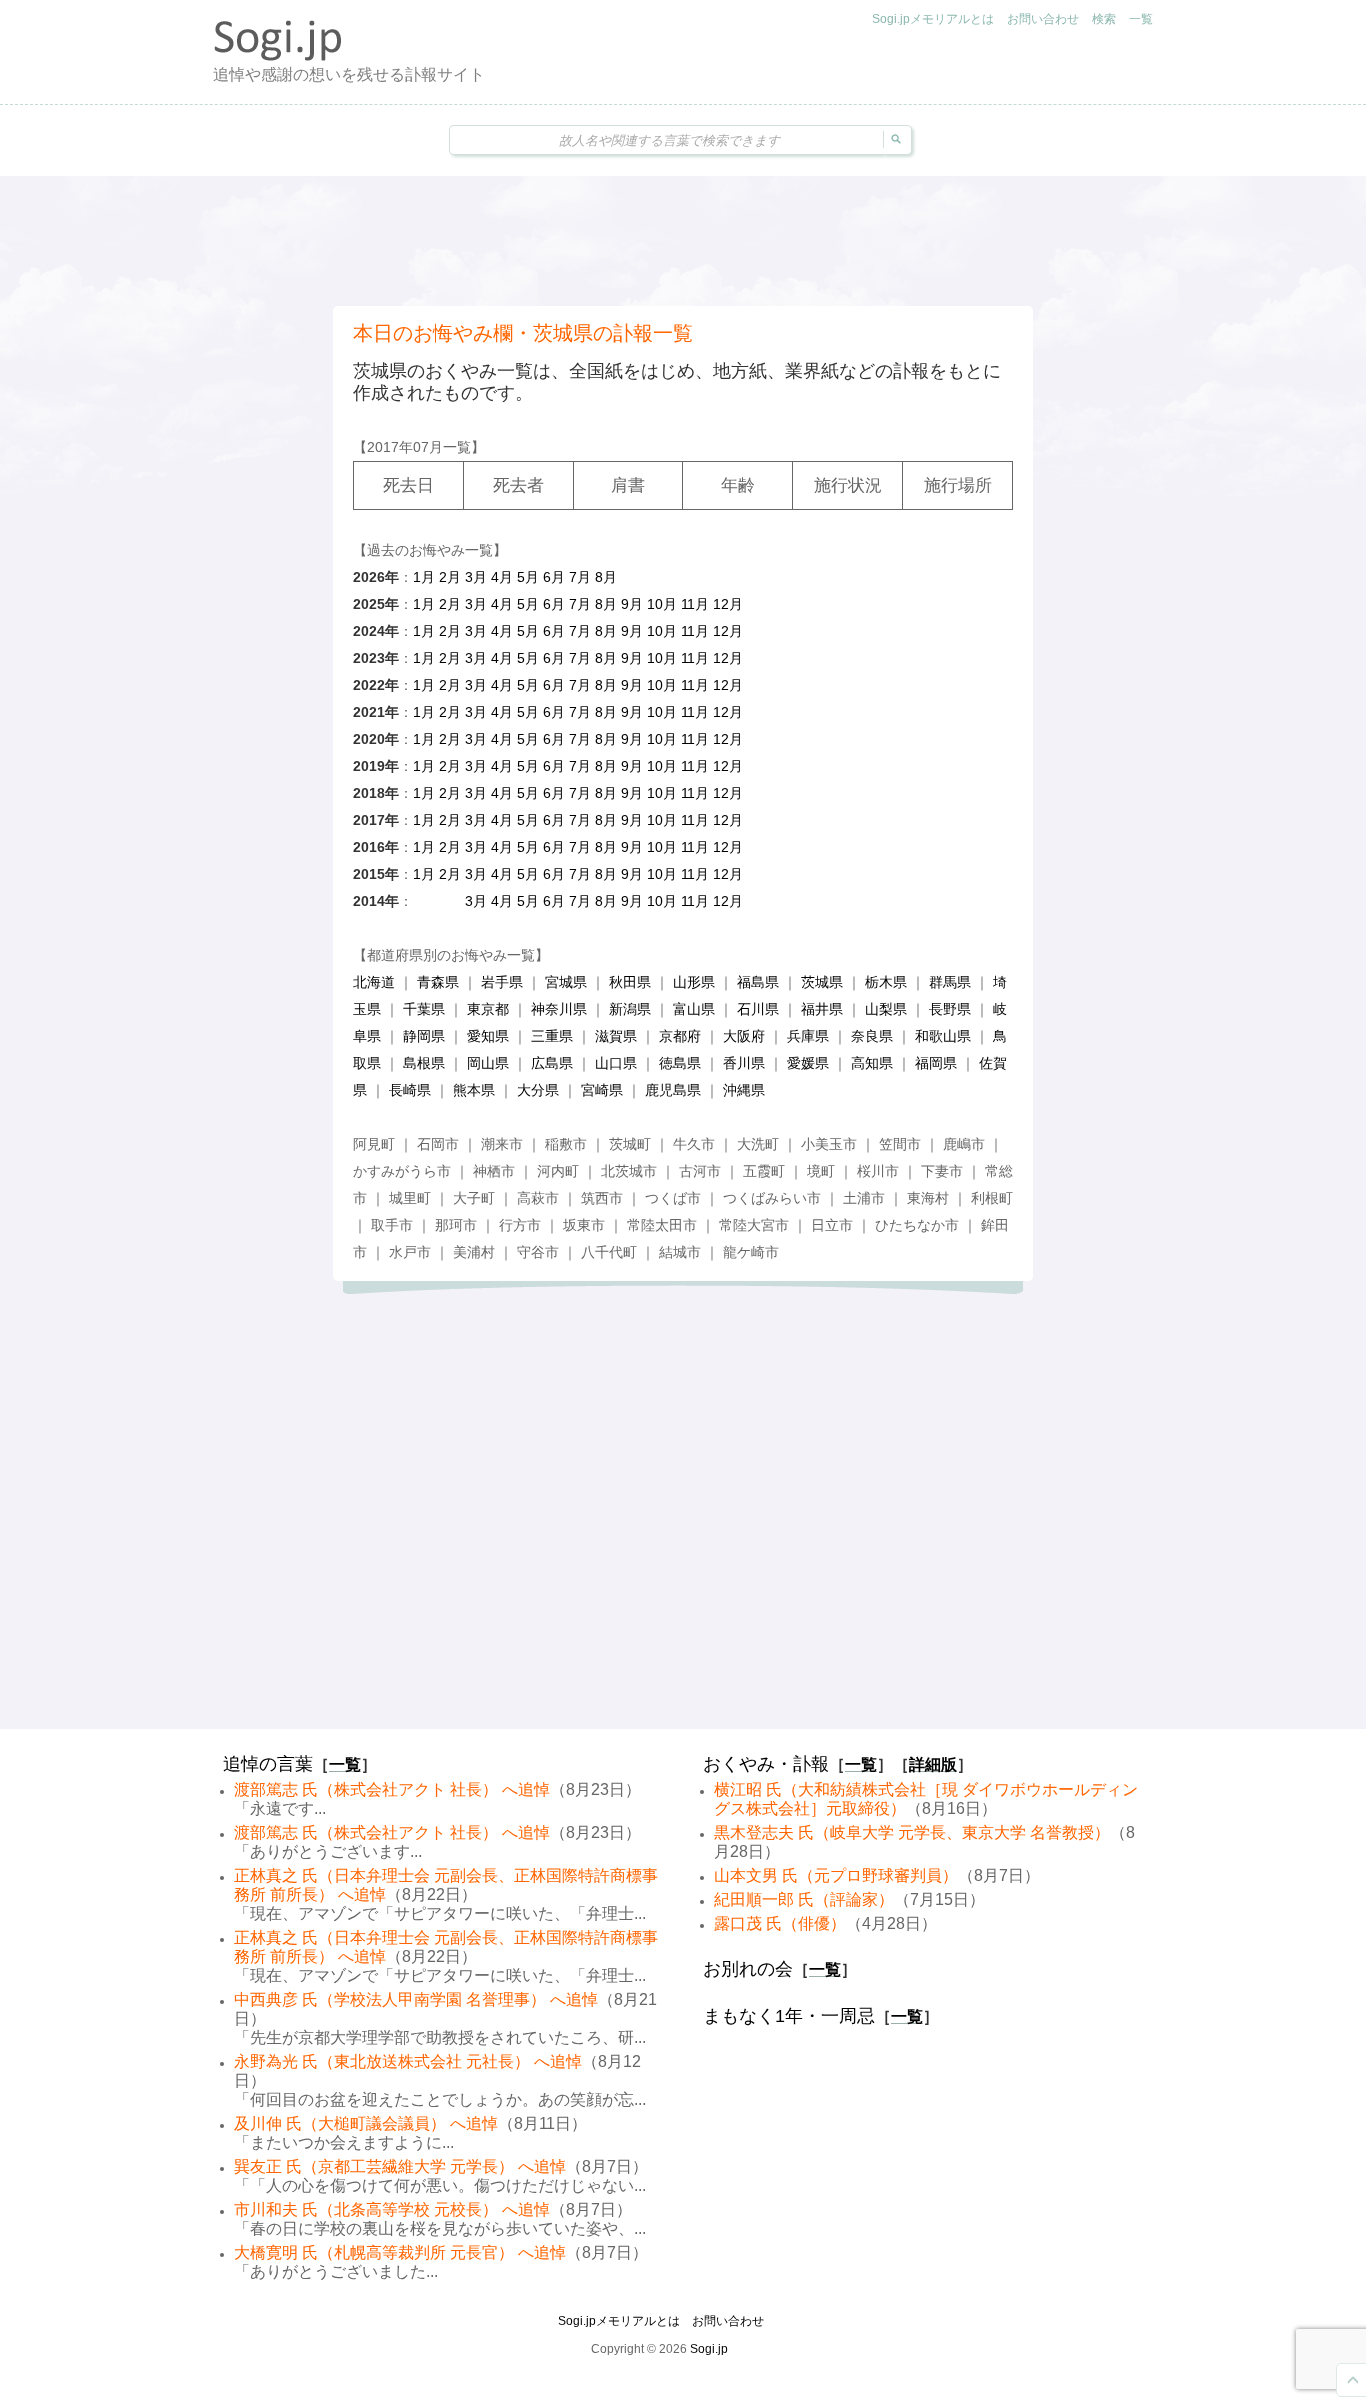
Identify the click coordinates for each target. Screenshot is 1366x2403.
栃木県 (886, 982)
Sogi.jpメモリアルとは (933, 19)
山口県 (616, 1063)
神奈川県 (559, 1009)
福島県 (758, 982)
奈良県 (872, 1036)
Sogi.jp (709, 2349)
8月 (606, 577)
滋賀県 (616, 1036)
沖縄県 (744, 1090)
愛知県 (488, 1036)
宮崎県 (602, 1090)
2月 (450, 577)
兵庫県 (808, 1036)
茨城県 (822, 982)
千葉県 (424, 1009)
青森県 (438, 982)
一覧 (1141, 19)
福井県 (822, 1009)
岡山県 (488, 1063)
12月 (728, 604)
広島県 (552, 1063)
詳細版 (933, 1764)
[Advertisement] (683, 241)
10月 (662, 604)
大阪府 (744, 1036)
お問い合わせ (1043, 19)
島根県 (424, 1063)
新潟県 (630, 1009)
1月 (424, 577)
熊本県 (474, 1090)
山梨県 (886, 1009)
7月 (580, 577)
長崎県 (410, 1090)
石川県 (758, 1009)
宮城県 (566, 982)
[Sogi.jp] (278, 56)
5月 (528, 577)
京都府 (680, 1036)
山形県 (694, 982)
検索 (1104, 19)
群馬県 (950, 982)
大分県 (538, 1090)
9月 (632, 604)
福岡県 (936, 1063)
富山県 (694, 1009)
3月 (476, 577)
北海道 (374, 982)
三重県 (552, 1036)
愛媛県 (808, 1063)
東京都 (488, 1009)
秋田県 (630, 982)
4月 (502, 577)
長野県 (950, 1009)
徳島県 (680, 1063)
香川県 (744, 1063)
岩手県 (502, 982)
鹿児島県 (673, 1090)
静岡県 (424, 1036)
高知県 (872, 1063)
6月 (554, 577)
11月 (695, 604)
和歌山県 (943, 1036)
